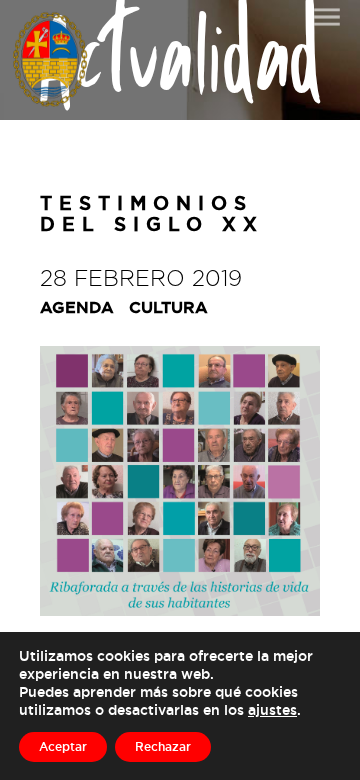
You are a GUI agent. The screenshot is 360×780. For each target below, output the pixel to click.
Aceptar (63, 746)
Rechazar (163, 746)
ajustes (272, 709)
